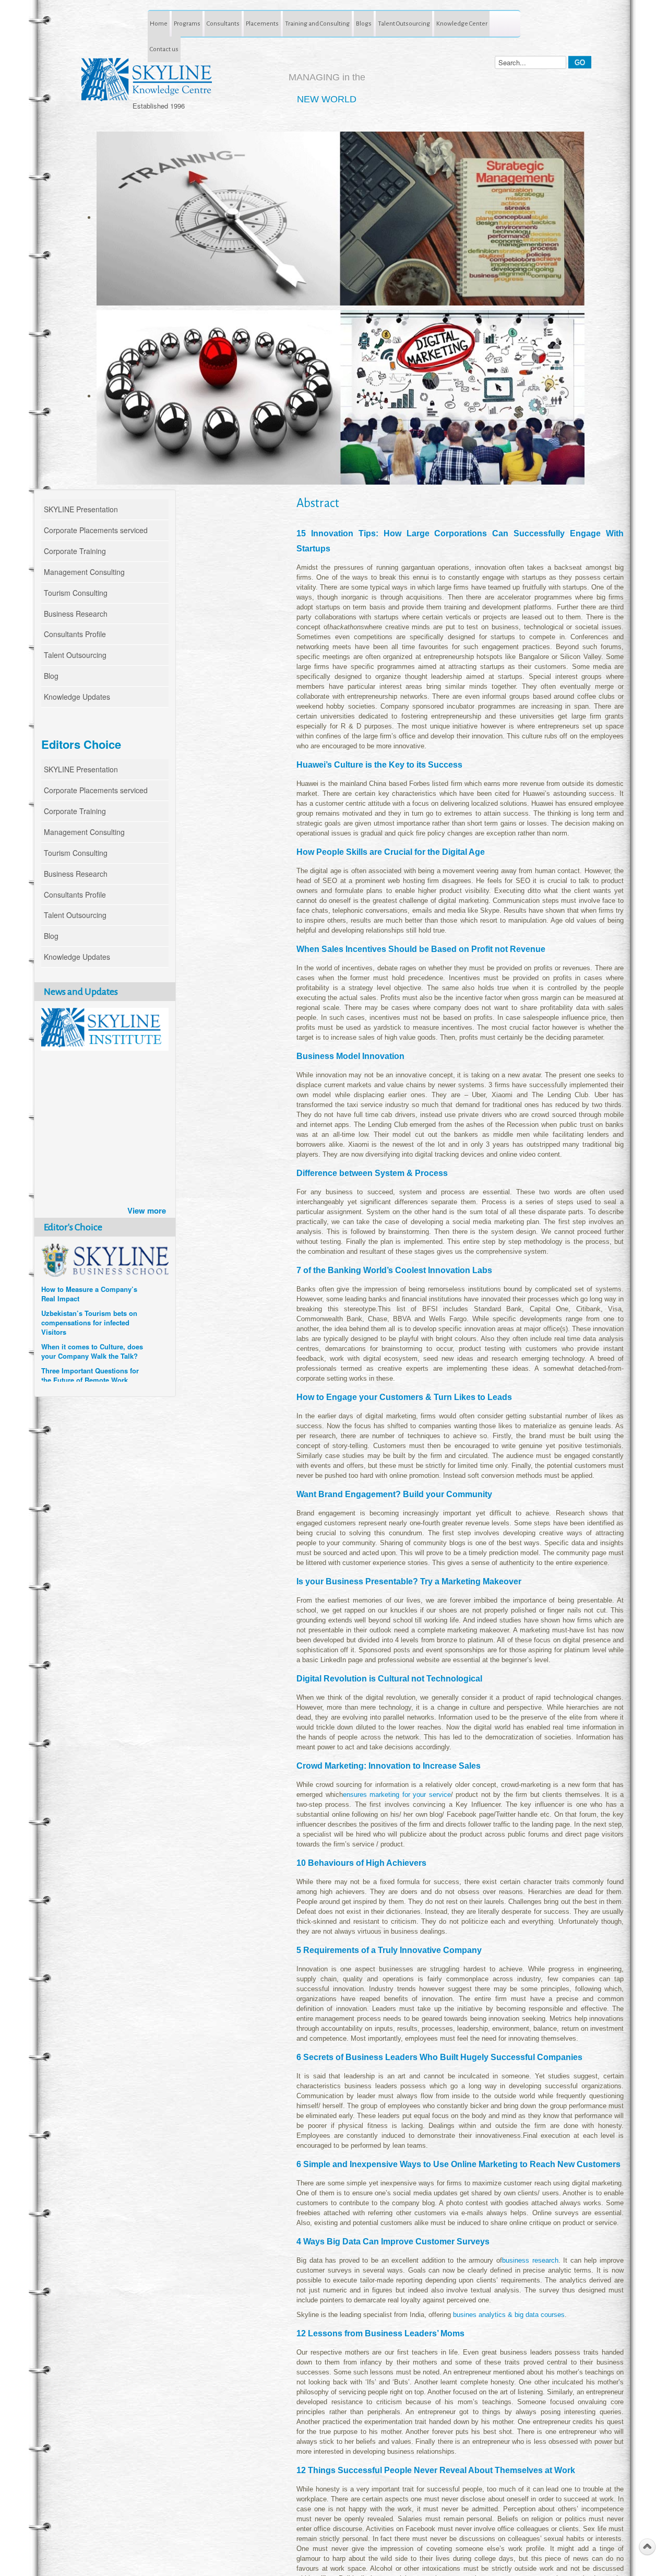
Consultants (223, 23)
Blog (51, 676)
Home (159, 23)
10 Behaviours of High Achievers (361, 1863)
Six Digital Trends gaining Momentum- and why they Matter (83, 1292)
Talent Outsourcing (404, 23)
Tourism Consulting (76, 593)
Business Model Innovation (350, 1056)
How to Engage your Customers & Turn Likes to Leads (404, 1397)
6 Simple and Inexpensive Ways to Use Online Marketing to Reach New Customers (458, 2164)
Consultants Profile (75, 634)
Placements (262, 23)
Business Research (76, 614)
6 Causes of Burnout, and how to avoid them (90, 1345)
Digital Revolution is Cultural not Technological (389, 1679)
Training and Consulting (317, 23)
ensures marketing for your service (397, 1795)
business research (530, 2260)
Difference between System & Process (372, 1173)
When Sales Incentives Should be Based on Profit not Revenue (421, 949)
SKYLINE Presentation (81, 509)
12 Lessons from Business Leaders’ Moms (380, 2333)
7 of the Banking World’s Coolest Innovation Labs (394, 1270)
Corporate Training (75, 551)
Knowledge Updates (77, 697)
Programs (187, 23)
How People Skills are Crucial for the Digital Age (391, 852)
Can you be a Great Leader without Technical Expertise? (88, 1321)
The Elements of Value (77, 1364)
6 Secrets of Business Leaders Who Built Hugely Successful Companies (439, 2057)
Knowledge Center (462, 23)
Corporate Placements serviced (96, 530)
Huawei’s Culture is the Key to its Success (379, 765)
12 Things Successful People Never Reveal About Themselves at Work (436, 2470)
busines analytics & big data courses (509, 2315)
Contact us (164, 49)
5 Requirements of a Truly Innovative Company (389, 1950)
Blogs (364, 23)
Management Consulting (84, 572)
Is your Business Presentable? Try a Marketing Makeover (409, 1581)
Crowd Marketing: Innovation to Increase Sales (389, 1766)
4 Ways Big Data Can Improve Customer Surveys (393, 2242)
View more (147, 1210)
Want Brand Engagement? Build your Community (394, 1494)
